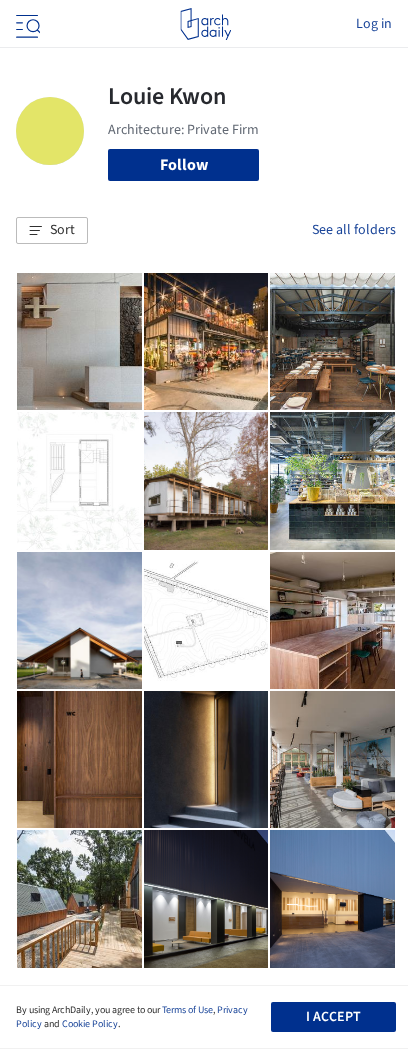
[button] (52, 231)
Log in (374, 24)
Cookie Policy (90, 1024)
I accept (333, 1017)
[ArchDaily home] (205, 24)
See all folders (354, 230)
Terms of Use (187, 1010)
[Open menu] (26, 24)
